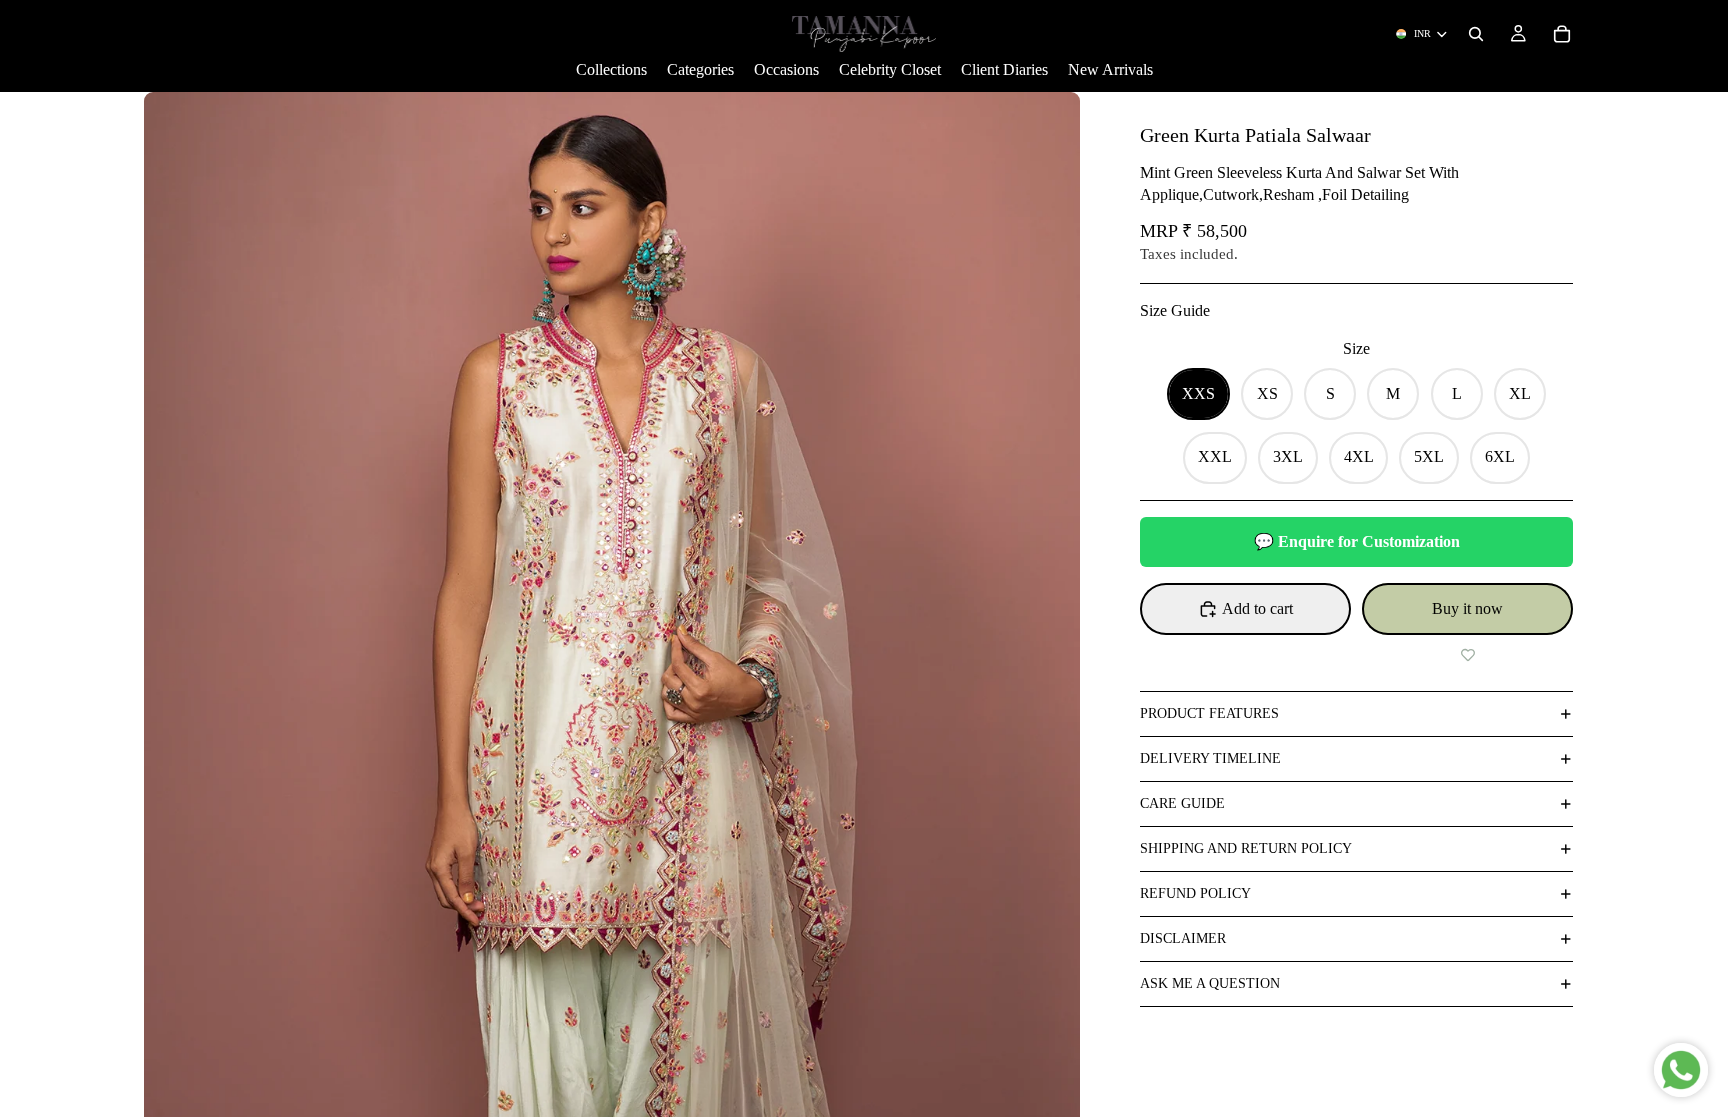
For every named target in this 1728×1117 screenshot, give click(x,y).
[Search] (1476, 34)
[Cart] (1562, 34)
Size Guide (1175, 310)
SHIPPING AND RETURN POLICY (1246, 848)
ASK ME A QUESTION (1210, 983)
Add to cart (1257, 608)
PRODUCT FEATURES (1209, 713)
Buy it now (1467, 608)
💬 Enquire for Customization (1357, 541)
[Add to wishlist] (1467, 655)
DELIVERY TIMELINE (1210, 758)
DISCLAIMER (1183, 938)
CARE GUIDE (1182, 803)
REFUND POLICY (1195, 893)
